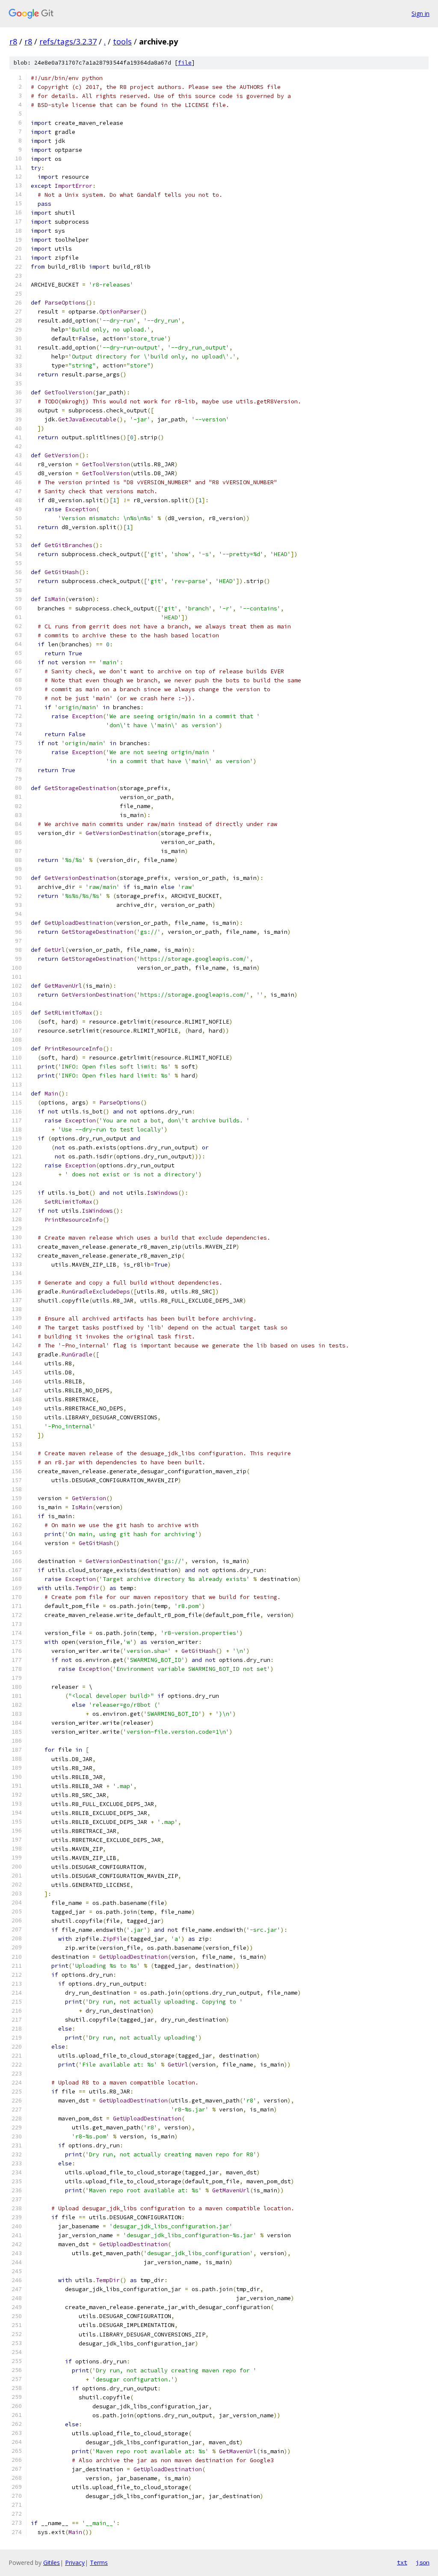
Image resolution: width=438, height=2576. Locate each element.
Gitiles (52, 2563)
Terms (99, 2563)
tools (122, 41)
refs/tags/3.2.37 (68, 41)
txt (402, 2562)
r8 (13, 41)
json (423, 2562)
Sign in (420, 13)
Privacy (75, 2563)
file (185, 63)
